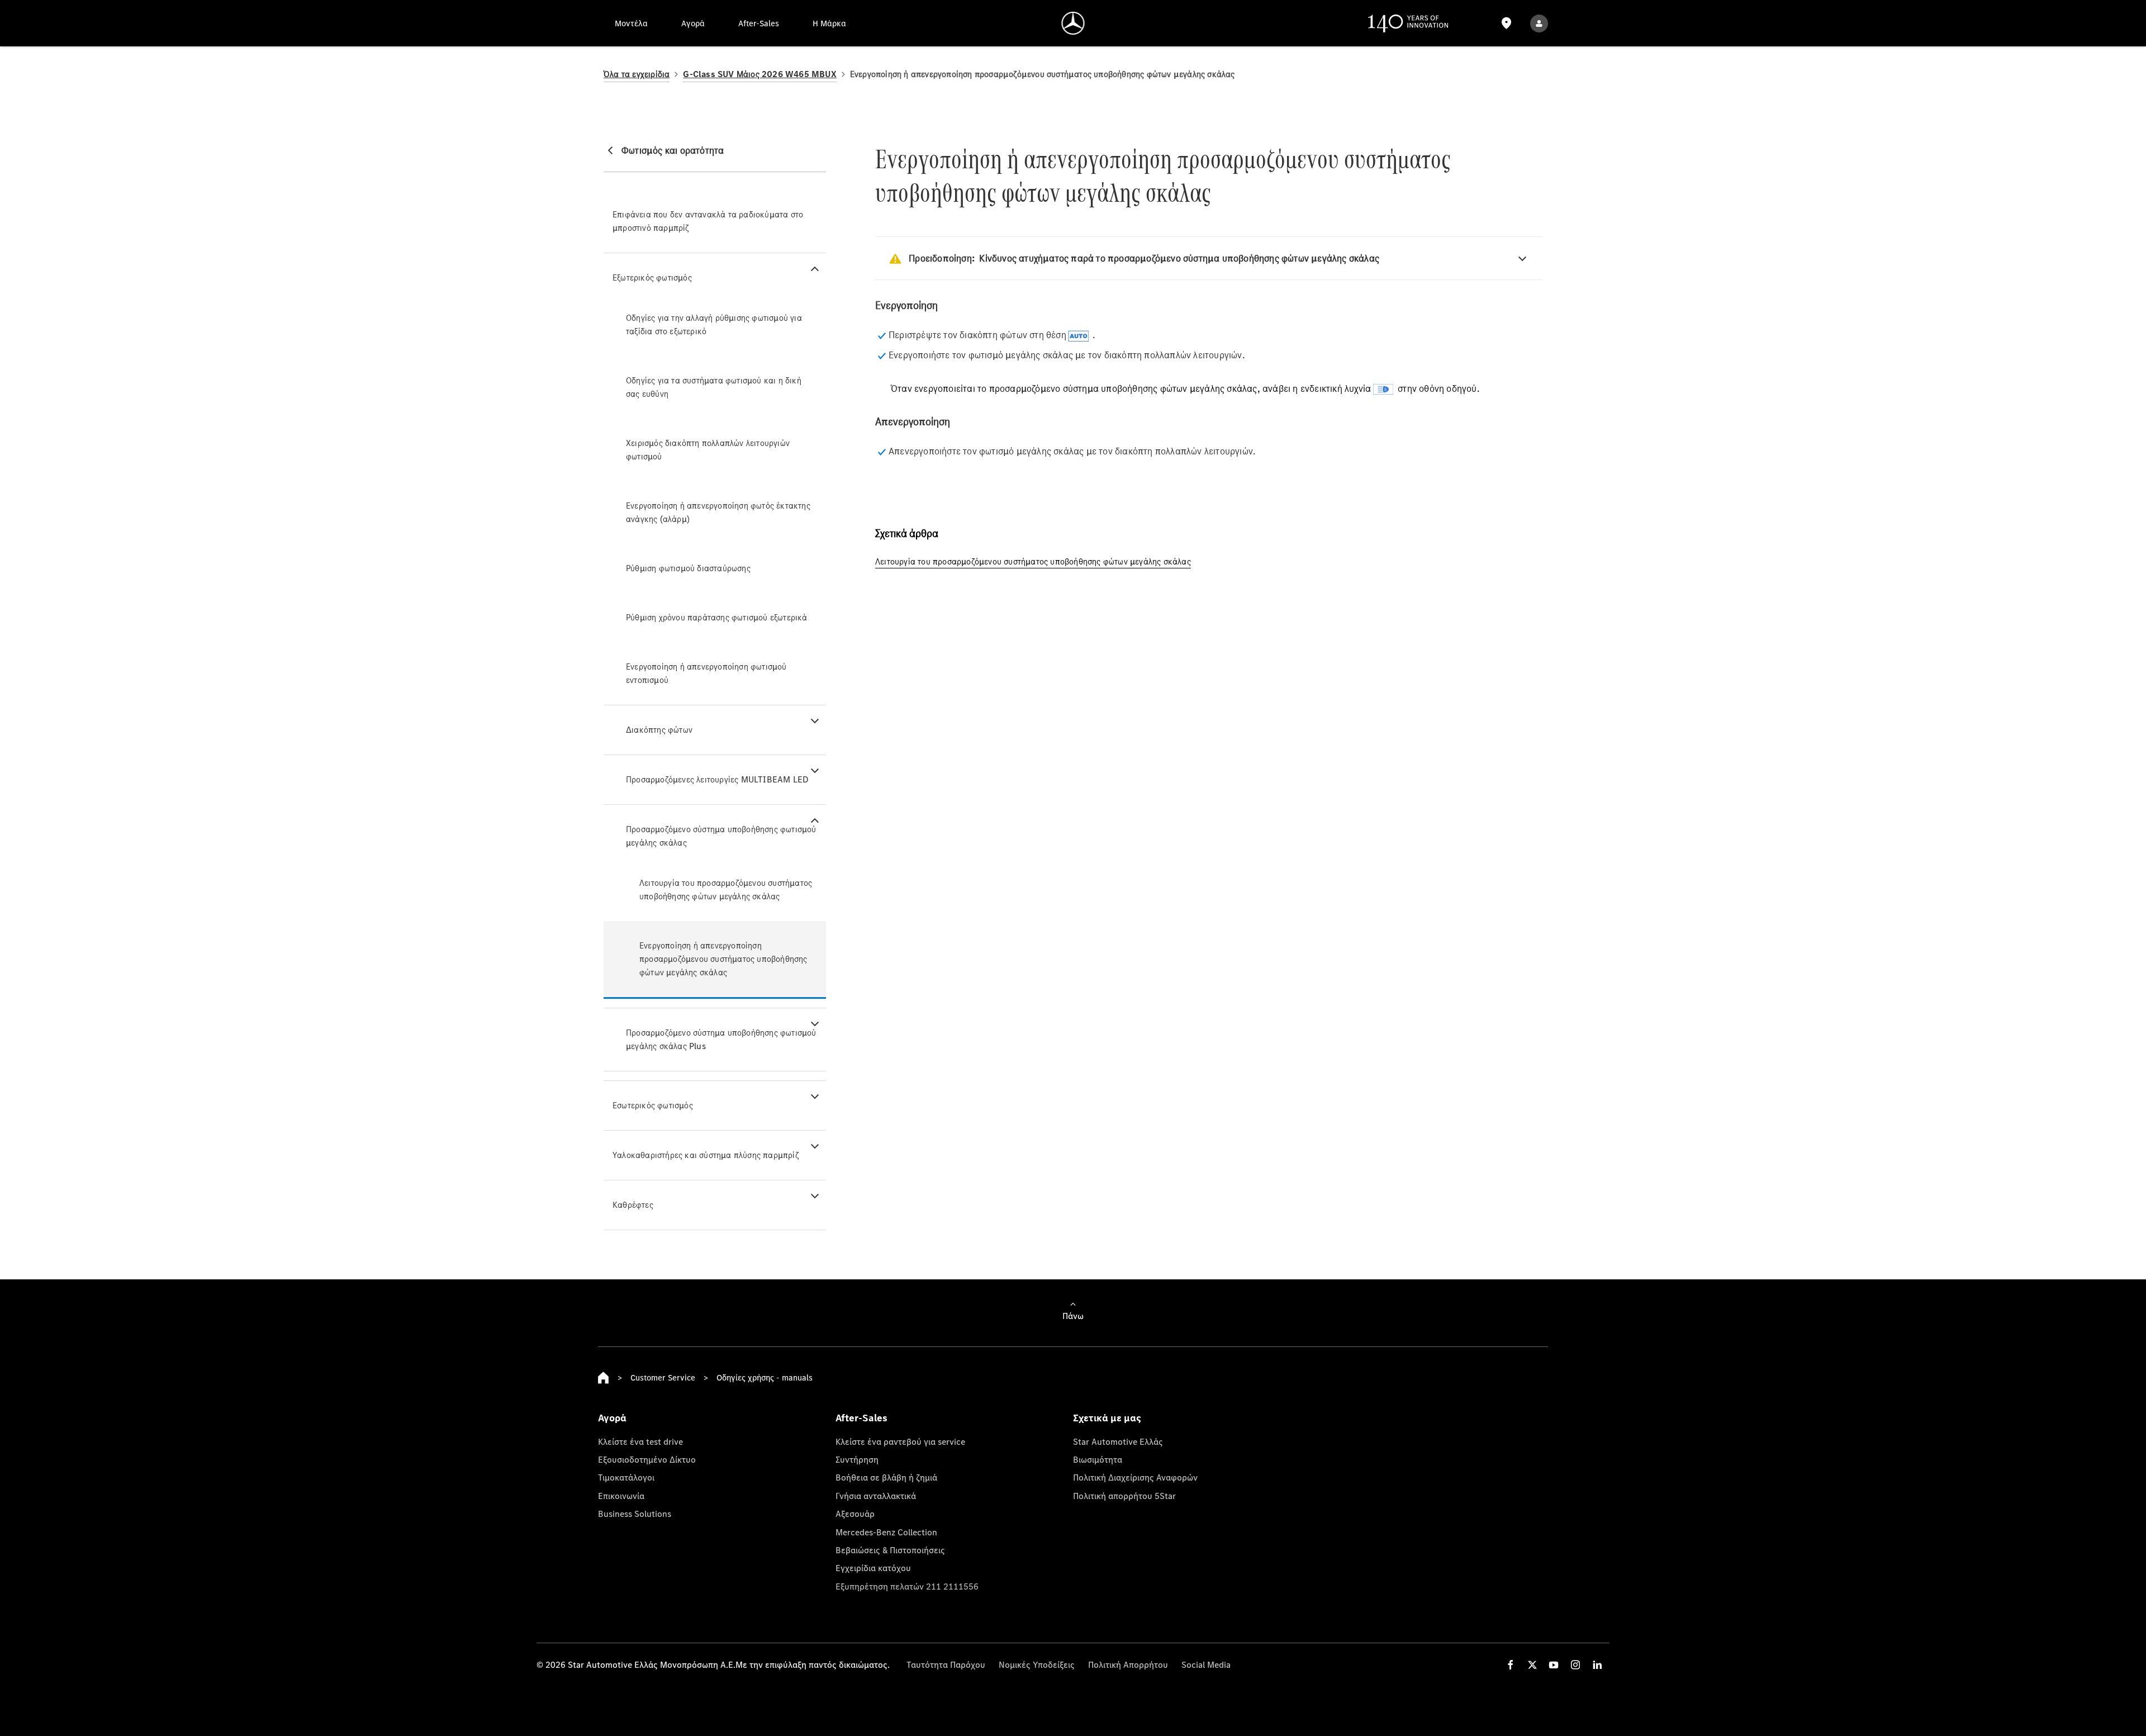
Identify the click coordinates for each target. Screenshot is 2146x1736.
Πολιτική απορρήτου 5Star (1124, 1496)
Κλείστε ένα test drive (640, 1441)
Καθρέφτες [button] (633, 1205)
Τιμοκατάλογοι (626, 1477)
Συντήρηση (857, 1459)
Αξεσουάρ (855, 1514)
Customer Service (663, 1377)
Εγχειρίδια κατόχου (873, 1568)
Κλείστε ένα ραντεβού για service (900, 1441)
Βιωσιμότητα (1098, 1459)
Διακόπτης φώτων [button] (659, 730)
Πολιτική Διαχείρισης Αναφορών (1135, 1477)
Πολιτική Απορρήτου (1128, 1664)
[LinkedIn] (1597, 1665)
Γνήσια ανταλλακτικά (876, 1496)
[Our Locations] (1506, 23)
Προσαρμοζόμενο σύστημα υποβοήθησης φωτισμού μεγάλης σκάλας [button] (721, 836)
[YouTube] (1554, 1665)
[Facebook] (1511, 1665)
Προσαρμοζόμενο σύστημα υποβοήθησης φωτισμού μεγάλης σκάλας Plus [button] (721, 1039)
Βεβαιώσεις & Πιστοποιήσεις (890, 1550)
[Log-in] (1539, 23)
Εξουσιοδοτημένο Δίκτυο (647, 1459)
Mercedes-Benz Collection (886, 1532)
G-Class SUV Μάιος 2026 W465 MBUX (759, 74)
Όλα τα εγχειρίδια (637, 74)
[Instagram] (1575, 1665)
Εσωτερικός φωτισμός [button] (653, 1105)
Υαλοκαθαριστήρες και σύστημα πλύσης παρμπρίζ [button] (706, 1155)
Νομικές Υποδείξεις (1037, 1664)
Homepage (604, 1378)
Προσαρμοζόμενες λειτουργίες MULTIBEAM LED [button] (717, 779)
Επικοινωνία (621, 1496)
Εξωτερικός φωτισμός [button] (652, 278)
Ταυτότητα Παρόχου (946, 1664)
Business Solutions (635, 1514)
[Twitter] (1532, 1665)
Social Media (1206, 1664)
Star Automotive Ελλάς (1118, 1441)
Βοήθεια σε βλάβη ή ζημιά (886, 1477)
